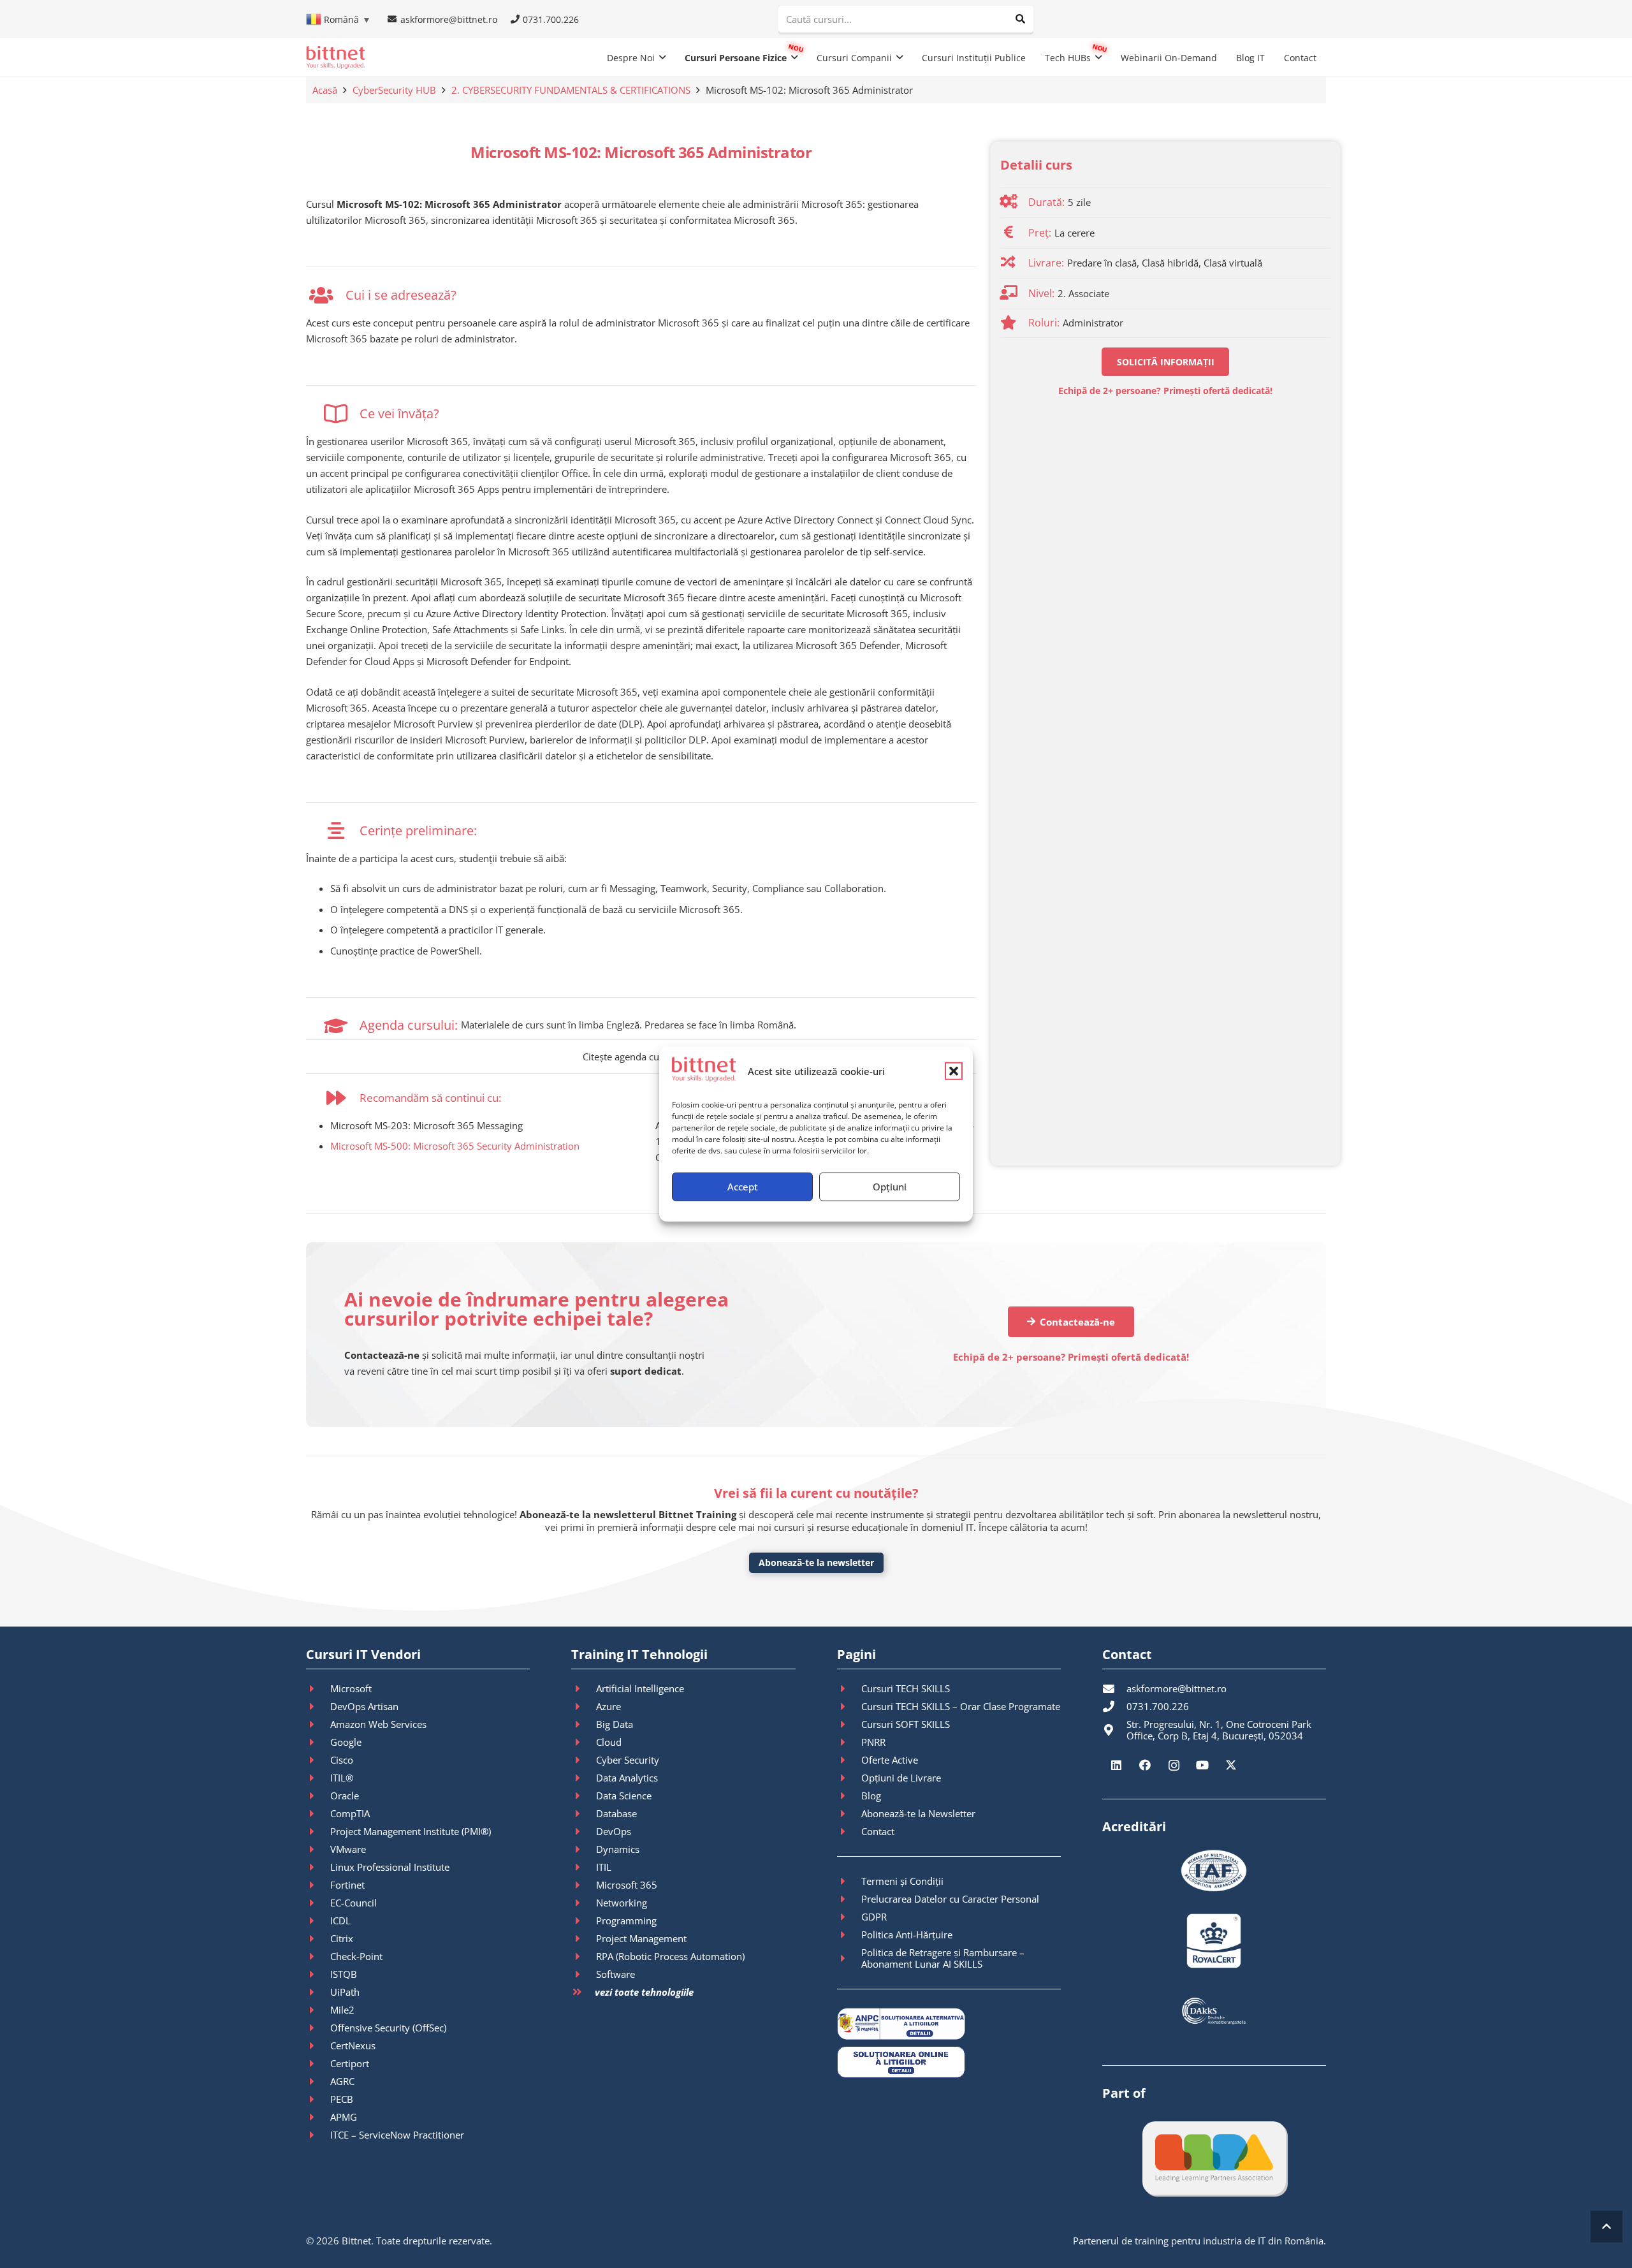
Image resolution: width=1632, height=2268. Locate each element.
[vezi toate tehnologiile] (583, 1992)
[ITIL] (583, 1867)
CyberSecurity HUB (394, 90)
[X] (1231, 1765)
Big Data (615, 1724)
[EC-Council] (318, 1903)
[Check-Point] (318, 1956)
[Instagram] (1174, 1765)
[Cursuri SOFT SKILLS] (849, 1724)
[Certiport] (318, 2063)
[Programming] (583, 1920)
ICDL (340, 1920)
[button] (954, 1071)
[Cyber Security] (583, 1760)
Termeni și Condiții (902, 1881)
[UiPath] (318, 1992)
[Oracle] (318, 1796)
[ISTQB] (318, 1974)
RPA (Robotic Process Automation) (670, 1956)
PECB (342, 2099)
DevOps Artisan (364, 1706)
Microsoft (351, 1688)
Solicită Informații (1166, 362)
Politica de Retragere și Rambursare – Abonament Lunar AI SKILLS (943, 1958)
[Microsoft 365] (583, 1885)
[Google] (318, 1742)
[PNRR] (849, 1742)
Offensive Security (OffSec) (388, 2028)
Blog (871, 1796)
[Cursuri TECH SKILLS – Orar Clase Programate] (849, 1706)
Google (346, 1742)
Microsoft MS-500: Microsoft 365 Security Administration (455, 1146)
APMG (344, 2117)
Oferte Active (890, 1760)
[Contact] (849, 1831)
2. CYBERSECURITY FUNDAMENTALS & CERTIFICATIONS (571, 90)
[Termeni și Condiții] (849, 1881)
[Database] (583, 1813)
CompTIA (350, 1813)
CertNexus (353, 2045)
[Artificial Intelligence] (583, 1688)
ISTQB (344, 1974)
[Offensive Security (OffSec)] (318, 2028)
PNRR (873, 1742)
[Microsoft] (318, 1688)
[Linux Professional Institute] (318, 1867)
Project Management (641, 1938)
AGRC (342, 2081)
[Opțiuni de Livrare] (849, 1778)
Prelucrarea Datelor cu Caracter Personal (950, 1899)
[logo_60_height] (335, 57)
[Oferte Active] (849, 1760)
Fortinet (347, 1885)
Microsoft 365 (627, 1885)
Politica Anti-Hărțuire (907, 1935)
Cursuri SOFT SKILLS (906, 1724)
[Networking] (583, 1903)
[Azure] (583, 1706)
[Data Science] (583, 1796)
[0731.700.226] (1114, 1706)
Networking (622, 1903)
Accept (743, 1187)
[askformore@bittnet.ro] (1114, 1688)
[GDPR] (849, 1917)
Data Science (624, 1796)
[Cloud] (583, 1742)
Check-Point (356, 1956)
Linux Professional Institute (390, 1867)
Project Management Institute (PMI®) (411, 1831)
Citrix (342, 1938)
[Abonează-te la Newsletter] (849, 1813)
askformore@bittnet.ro (1177, 1688)
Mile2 (342, 2010)
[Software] (583, 1974)
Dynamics (618, 1849)
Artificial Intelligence (640, 1688)
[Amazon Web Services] (318, 1724)
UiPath (345, 1992)
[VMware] (318, 1849)
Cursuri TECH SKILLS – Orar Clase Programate (961, 1706)
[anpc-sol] (949, 2062)
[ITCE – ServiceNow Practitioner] (318, 2135)
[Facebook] (1145, 1765)
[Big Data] (583, 1724)
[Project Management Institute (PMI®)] (318, 1831)
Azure (608, 1706)
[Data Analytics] (583, 1778)
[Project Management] (583, 1938)
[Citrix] (318, 1938)
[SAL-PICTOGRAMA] (949, 2024)
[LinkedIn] (1117, 1765)
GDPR (874, 1917)
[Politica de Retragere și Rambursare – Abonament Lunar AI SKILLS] (849, 1958)
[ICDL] (318, 1920)
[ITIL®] (318, 1778)
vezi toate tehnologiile (644, 1992)
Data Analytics (627, 1778)
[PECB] (318, 2099)
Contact (878, 1831)
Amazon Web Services (378, 1724)
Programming (626, 1920)
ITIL (604, 1867)
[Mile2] (318, 2010)
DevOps (614, 1831)
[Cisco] (318, 1760)
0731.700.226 (1158, 1706)
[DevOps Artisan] (318, 1706)
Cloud (609, 1742)
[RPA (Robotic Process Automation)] (583, 1956)
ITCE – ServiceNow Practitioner (397, 2135)
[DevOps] (583, 1831)
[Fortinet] (318, 1885)
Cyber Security (628, 1760)
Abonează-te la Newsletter (918, 1813)
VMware (348, 1849)
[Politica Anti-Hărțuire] (849, 1935)
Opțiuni (890, 1187)
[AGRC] (318, 2081)
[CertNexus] (318, 2045)
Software (616, 1974)
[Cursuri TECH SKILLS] (849, 1688)
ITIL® (342, 1778)
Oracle (345, 1796)
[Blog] (849, 1796)
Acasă (325, 90)
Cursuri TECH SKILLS (906, 1688)
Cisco (342, 1760)
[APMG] (318, 2117)
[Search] (1020, 19)
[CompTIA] (318, 1813)
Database (616, 1813)
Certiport (350, 2063)
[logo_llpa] (1214, 2158)
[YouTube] (1203, 1765)
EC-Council (353, 1903)
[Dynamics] (583, 1849)
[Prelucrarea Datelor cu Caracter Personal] (849, 1899)
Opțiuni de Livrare (901, 1778)
